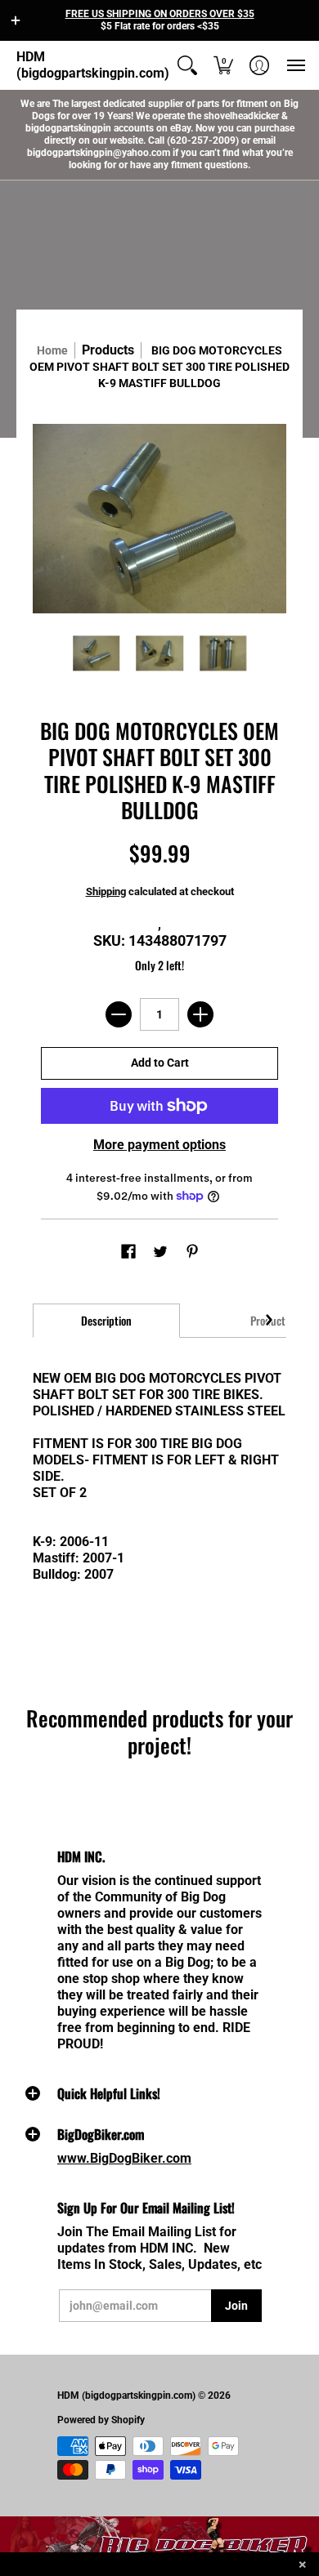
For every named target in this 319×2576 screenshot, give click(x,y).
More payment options (159, 1145)
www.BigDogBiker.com (124, 2158)
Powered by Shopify (101, 2420)
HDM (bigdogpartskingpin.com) (93, 65)
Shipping (106, 891)
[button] (16, 20)
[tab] (106, 1321)
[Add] (200, 1014)
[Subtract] (119, 1014)
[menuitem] (187, 65)
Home (52, 350)
